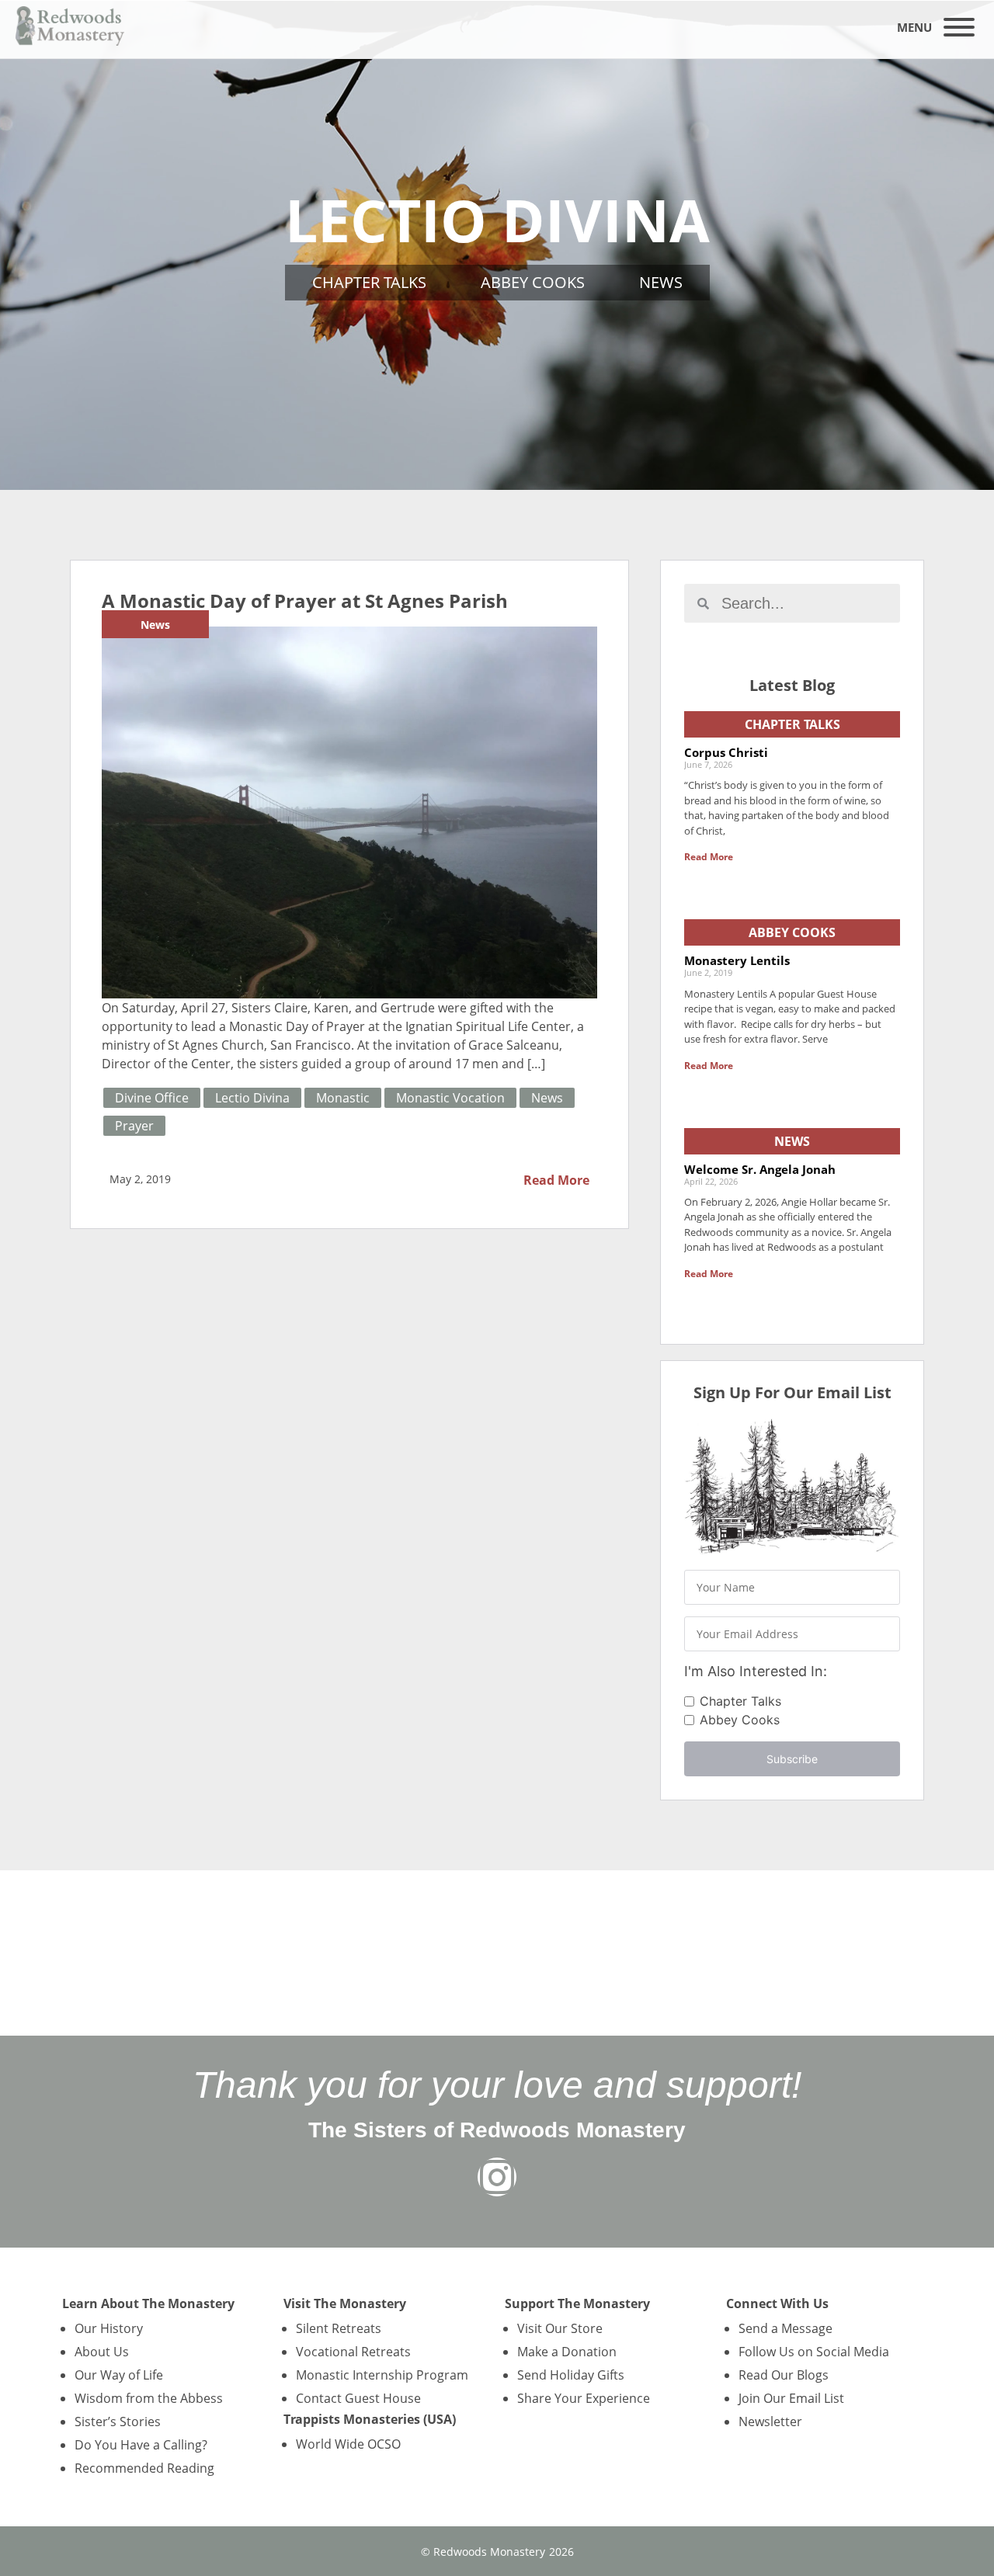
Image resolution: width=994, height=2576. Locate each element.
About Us (102, 2352)
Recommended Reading (144, 2468)
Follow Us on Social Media (814, 2352)
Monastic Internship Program (382, 2375)
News (661, 282)
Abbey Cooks (533, 282)
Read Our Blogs (784, 2375)
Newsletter (770, 2422)
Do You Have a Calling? (141, 2445)
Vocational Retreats (353, 2352)
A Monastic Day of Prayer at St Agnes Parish (305, 601)
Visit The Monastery (345, 2303)
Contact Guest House (358, 2398)
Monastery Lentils (737, 960)
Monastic (343, 1098)
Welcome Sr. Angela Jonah (760, 1169)
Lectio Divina (252, 1098)
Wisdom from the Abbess (149, 2398)
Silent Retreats (339, 2328)
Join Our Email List (791, 2398)
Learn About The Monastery (148, 2303)
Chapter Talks (369, 282)
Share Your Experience (584, 2398)
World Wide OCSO (348, 2444)
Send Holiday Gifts (571, 2375)
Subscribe (792, 1759)
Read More (556, 1180)
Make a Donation (567, 2352)
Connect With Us (777, 2303)
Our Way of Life (119, 2375)
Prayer (134, 1126)
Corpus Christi (726, 752)
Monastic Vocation (450, 1098)
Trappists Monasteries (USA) (370, 2419)
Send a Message (785, 2328)
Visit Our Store (560, 2328)
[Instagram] (497, 2177)
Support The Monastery (577, 2303)
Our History (109, 2328)
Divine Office (152, 1098)
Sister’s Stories (118, 2422)
